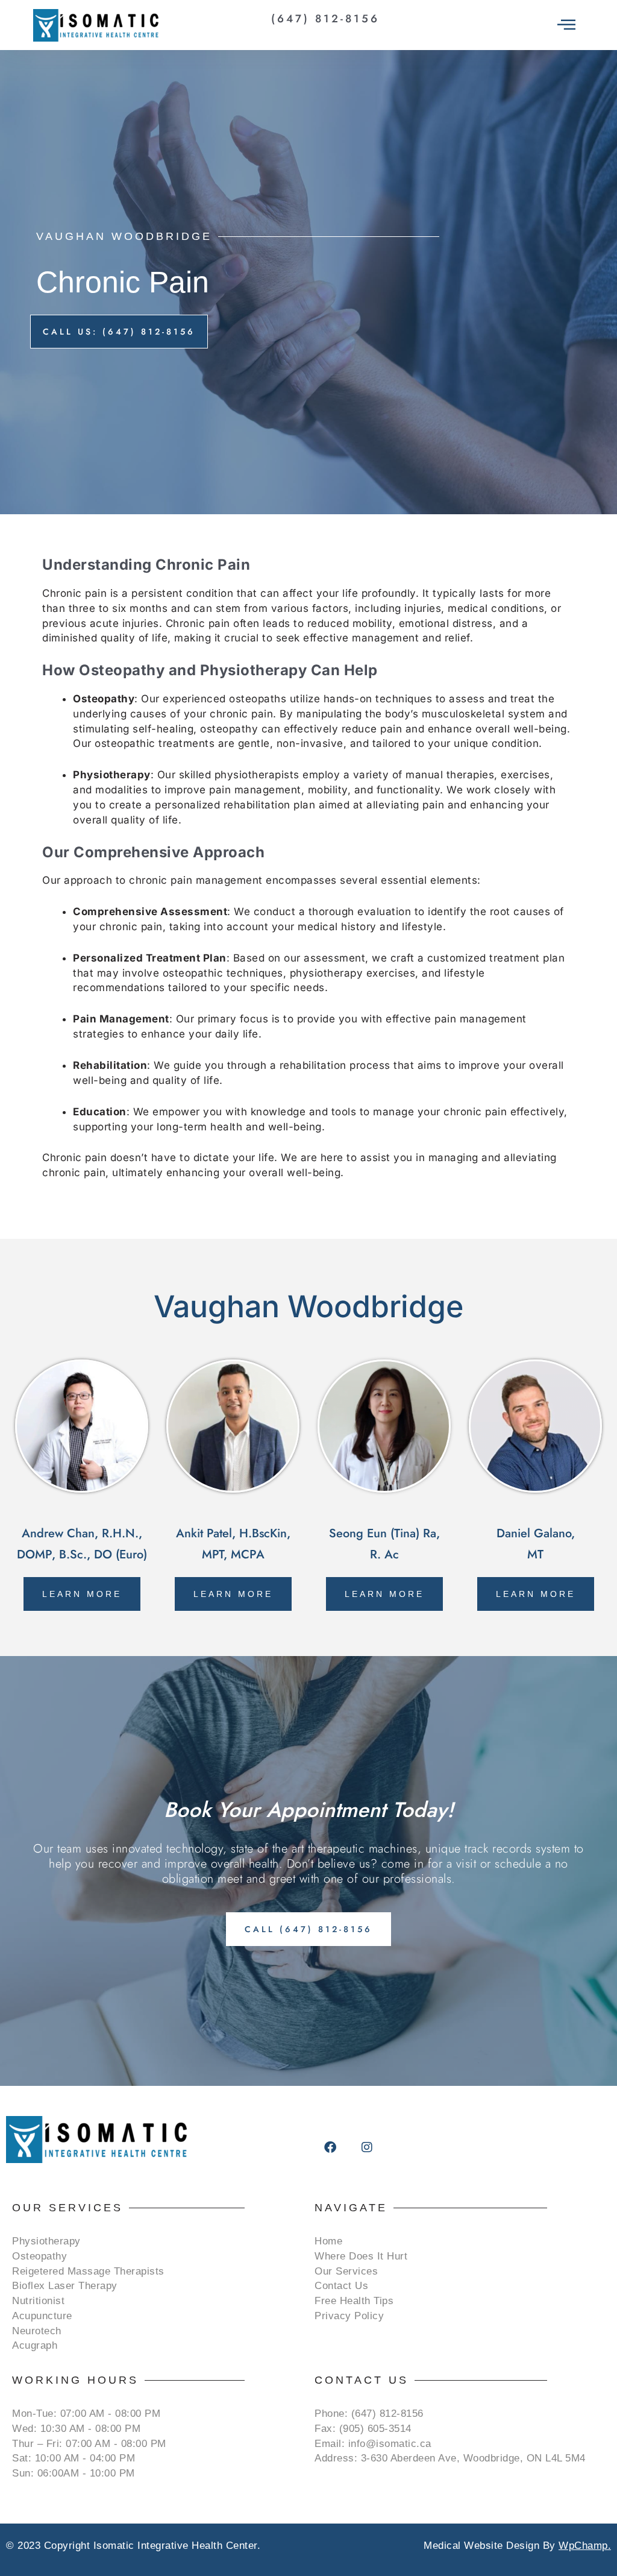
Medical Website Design (481, 2546)
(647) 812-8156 (325, 19)
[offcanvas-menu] (566, 25)
